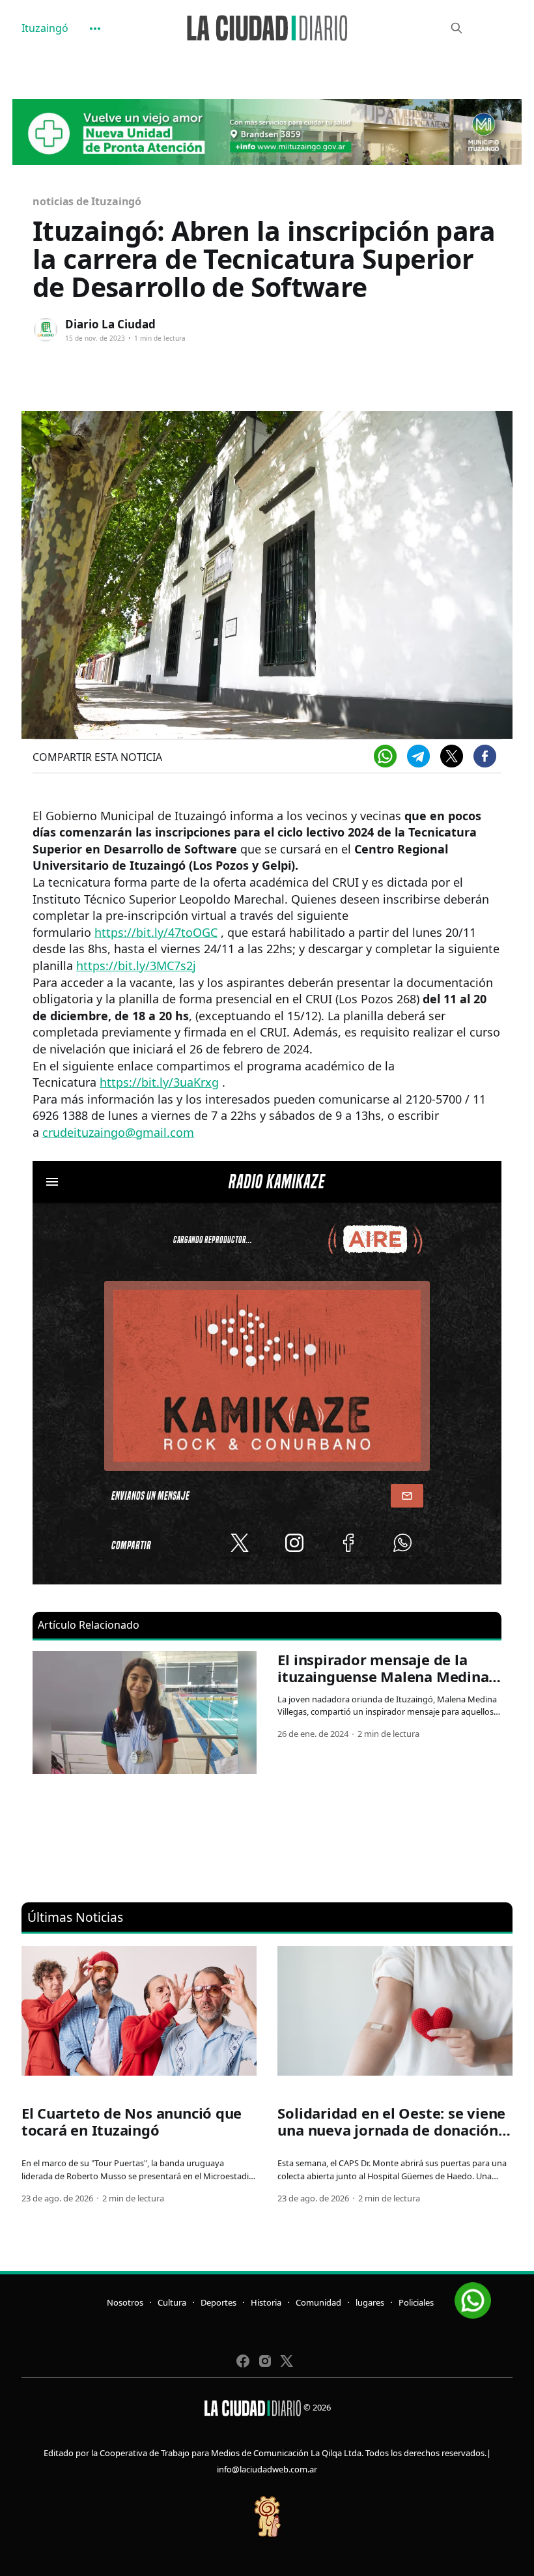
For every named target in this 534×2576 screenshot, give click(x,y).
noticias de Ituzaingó (87, 201)
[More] (95, 29)
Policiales (416, 2302)
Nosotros (125, 2302)
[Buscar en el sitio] (457, 28)
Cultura (172, 2302)
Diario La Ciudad (110, 324)
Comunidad (318, 2302)
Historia (266, 2302)
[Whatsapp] (385, 756)
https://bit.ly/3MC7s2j (136, 966)
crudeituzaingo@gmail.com (118, 1132)
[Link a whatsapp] (473, 2296)
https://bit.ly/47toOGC (156, 932)
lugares (370, 2302)
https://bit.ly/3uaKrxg (159, 1082)
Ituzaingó (45, 28)
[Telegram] (418, 756)
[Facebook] (485, 756)
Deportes (218, 2302)
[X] (452, 756)
